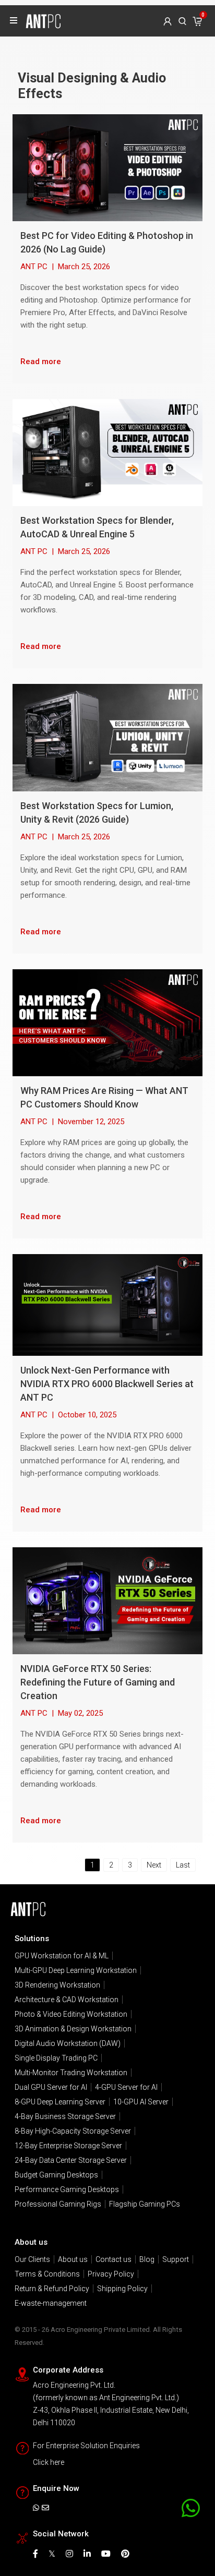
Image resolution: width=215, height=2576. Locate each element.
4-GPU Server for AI (126, 2087)
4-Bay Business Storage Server (65, 2116)
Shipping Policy (122, 2289)
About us (73, 2259)
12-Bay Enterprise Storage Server (68, 2146)
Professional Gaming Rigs (58, 2204)
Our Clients (32, 2259)
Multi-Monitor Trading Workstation (71, 2073)
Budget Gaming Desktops (56, 2175)
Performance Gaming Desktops (67, 2189)
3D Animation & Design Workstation (73, 2029)
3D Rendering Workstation (57, 1985)
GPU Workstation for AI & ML (62, 1956)
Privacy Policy (111, 2274)
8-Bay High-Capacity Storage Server (73, 2131)
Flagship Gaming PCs (145, 2204)
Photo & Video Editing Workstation (71, 2014)
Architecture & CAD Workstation (67, 2000)
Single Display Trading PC (56, 2058)
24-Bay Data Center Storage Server (71, 2160)
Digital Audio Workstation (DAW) (68, 2043)
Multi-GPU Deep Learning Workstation (76, 1970)
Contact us (114, 2259)
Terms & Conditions (47, 2274)
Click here (49, 2462)
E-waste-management (51, 2303)
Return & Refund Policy (52, 2289)
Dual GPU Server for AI (51, 2087)
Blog (147, 2259)
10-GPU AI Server (141, 2102)
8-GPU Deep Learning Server (60, 2102)
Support (176, 2259)
